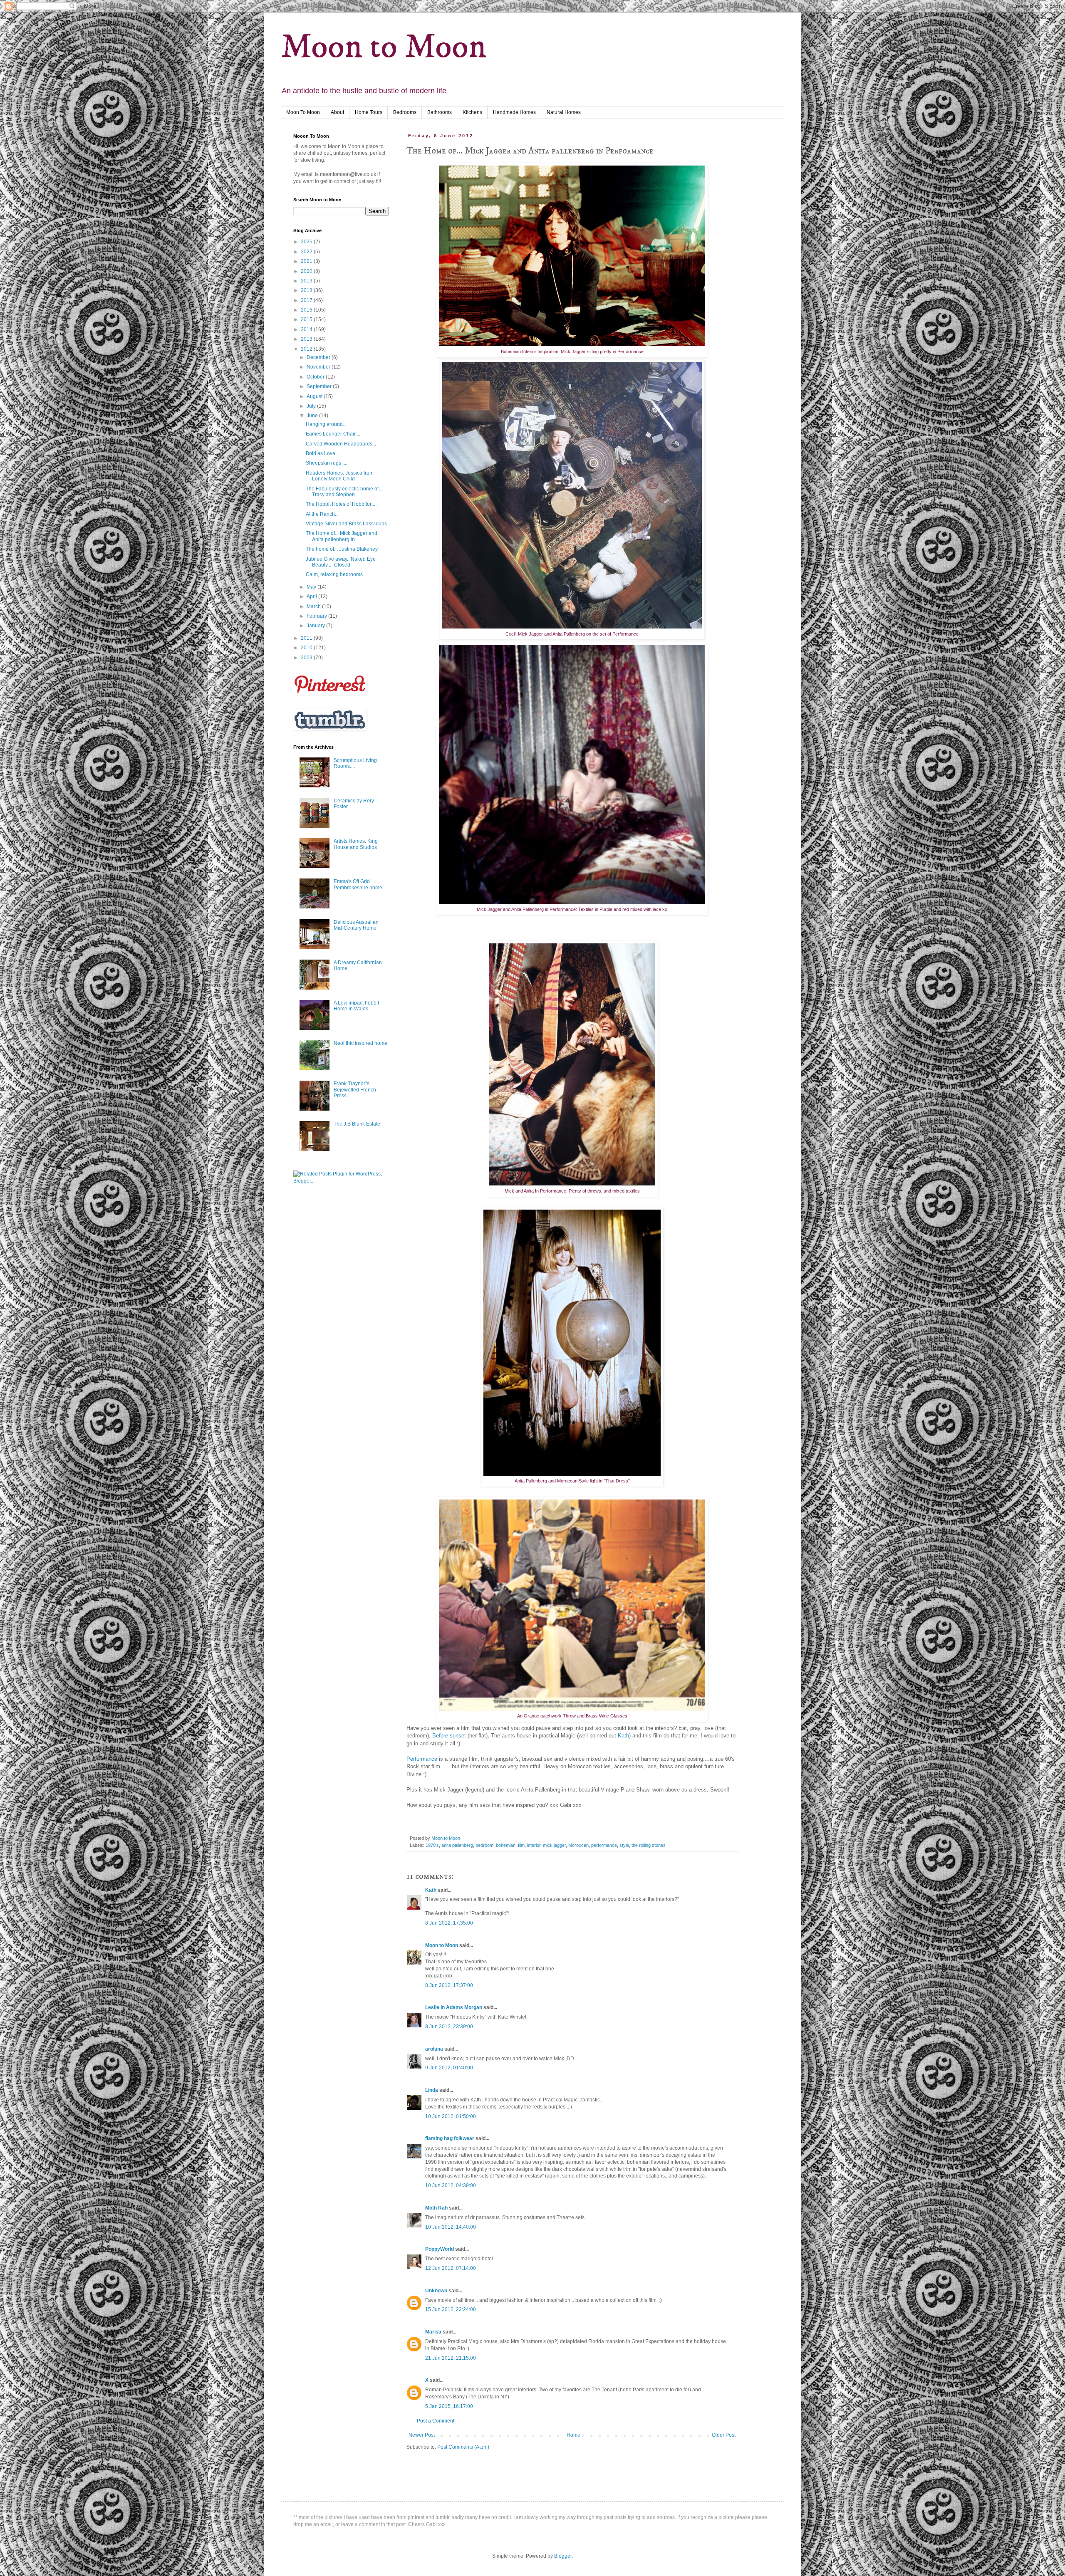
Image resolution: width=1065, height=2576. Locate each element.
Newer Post (422, 2435)
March (314, 606)
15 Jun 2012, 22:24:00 (451, 2309)
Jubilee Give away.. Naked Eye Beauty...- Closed (341, 562)
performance (604, 1845)
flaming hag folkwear (450, 2138)
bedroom (484, 1845)
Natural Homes (564, 112)
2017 (307, 300)
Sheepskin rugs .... (327, 463)
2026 (307, 242)
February (317, 616)
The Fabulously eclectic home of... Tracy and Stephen (344, 492)
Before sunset (449, 1736)
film (521, 1845)
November (319, 367)
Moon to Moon (384, 47)
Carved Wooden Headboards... (341, 444)
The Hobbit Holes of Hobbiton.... (342, 504)
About (337, 112)
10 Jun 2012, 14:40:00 (451, 2227)
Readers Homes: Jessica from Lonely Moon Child (340, 476)
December (319, 357)
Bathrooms (440, 112)
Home (573, 2435)
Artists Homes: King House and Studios (356, 844)
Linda (432, 2090)
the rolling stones (649, 1845)
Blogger (563, 2556)
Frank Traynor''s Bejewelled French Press (355, 1090)
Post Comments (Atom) (463, 2447)
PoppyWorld (440, 2249)
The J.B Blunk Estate (357, 1124)
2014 (307, 329)
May (312, 587)
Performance (422, 1759)
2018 (307, 290)
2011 (307, 638)
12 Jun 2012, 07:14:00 (451, 2268)
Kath (623, 1736)
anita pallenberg (457, 1845)
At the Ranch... (322, 514)
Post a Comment (436, 2421)
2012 (307, 349)
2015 (307, 319)
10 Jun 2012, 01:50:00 (451, 2116)
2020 (307, 271)
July (312, 406)
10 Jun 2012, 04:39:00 (451, 2185)
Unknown (436, 2291)
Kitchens (472, 112)
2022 (307, 252)
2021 (307, 261)
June (313, 416)
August (315, 396)
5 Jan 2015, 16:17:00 (449, 2406)
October (316, 377)
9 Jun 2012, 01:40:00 (449, 2068)
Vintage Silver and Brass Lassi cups (346, 524)
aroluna (434, 2049)
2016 (307, 310)
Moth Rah (436, 2208)
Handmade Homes (514, 112)
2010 (307, 648)
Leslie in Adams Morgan (454, 2007)
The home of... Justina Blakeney (342, 549)
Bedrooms (405, 112)
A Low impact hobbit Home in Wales (356, 1006)
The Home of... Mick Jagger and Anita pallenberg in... (342, 536)
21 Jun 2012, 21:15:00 (451, 2358)
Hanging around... (326, 424)
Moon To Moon (303, 112)
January (316, 626)
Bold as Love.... (323, 453)
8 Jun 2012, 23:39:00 (449, 2027)
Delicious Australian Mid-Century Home (356, 925)
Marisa (433, 2332)
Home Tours (369, 112)
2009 (307, 658)
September (320, 386)
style (624, 1845)
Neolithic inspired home (360, 1043)
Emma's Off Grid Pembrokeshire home (358, 884)
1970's (432, 1845)
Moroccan (578, 1845)
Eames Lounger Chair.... (333, 434)
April (312, 596)
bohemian (506, 1845)
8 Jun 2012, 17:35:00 (449, 1923)
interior (534, 1845)
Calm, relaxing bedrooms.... (337, 574)
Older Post (724, 2435)
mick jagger (554, 1845)
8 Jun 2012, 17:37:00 (449, 1985)
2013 (307, 339)
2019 (307, 281)
